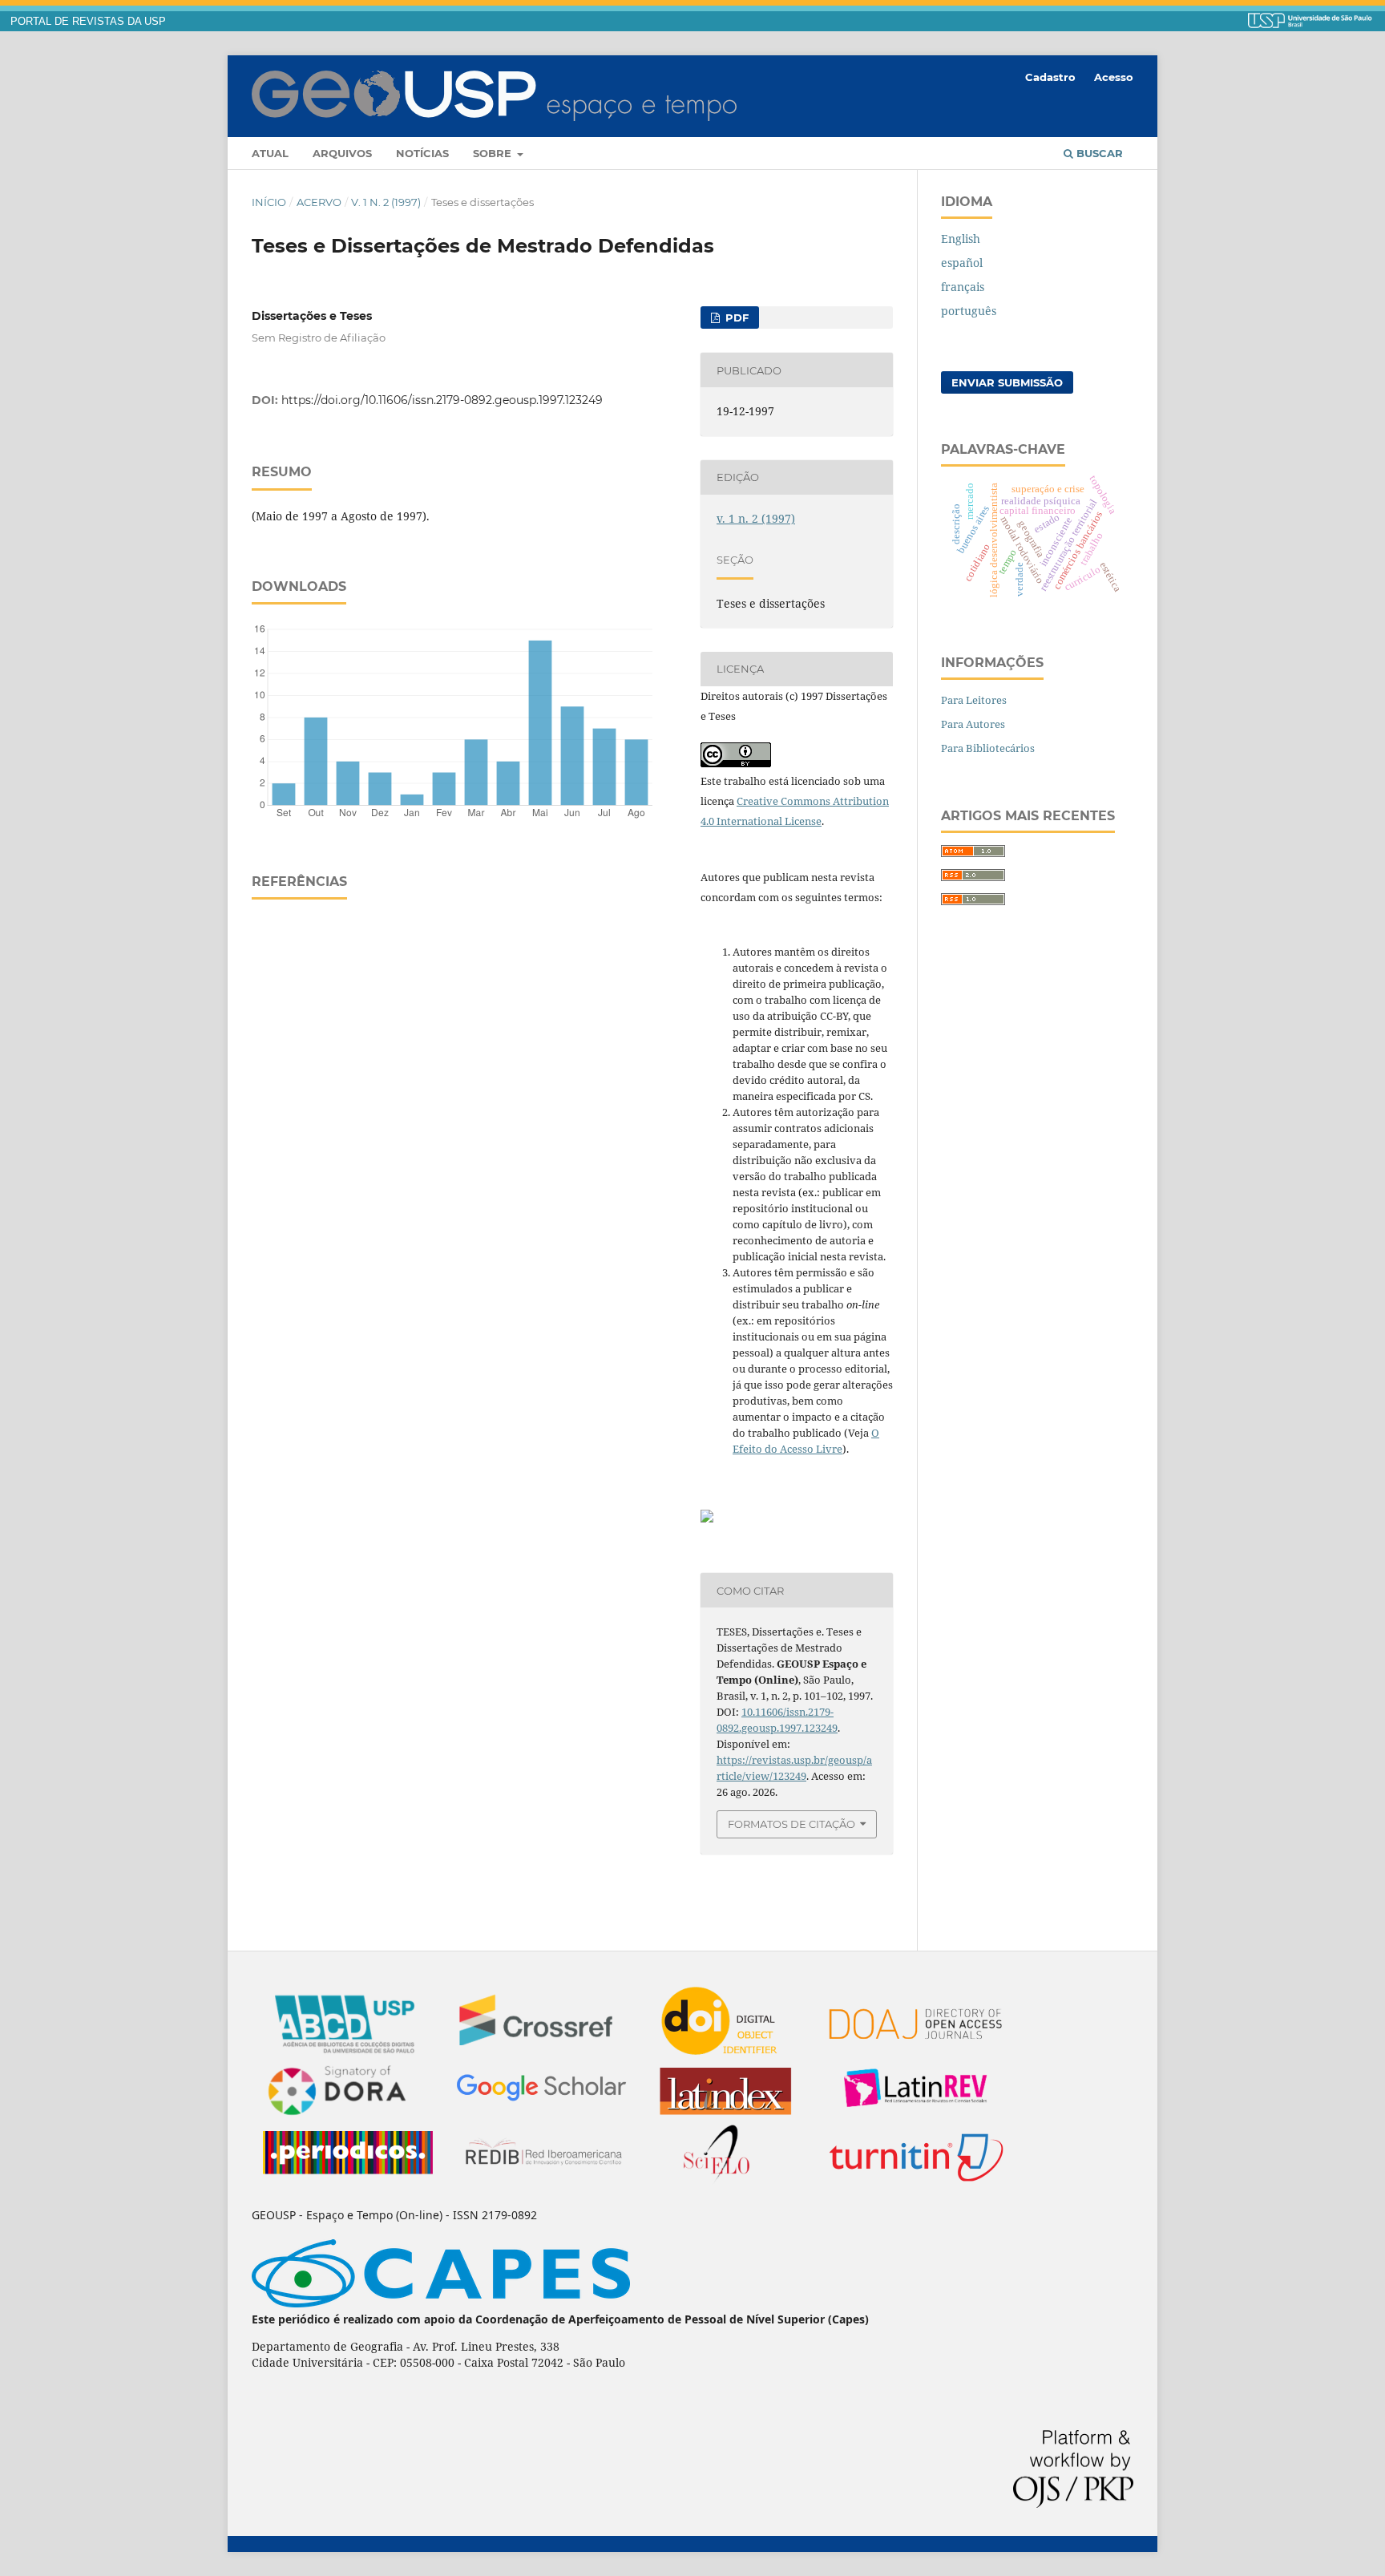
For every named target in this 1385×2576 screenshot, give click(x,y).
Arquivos (342, 153)
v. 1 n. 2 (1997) (386, 202)
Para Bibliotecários (988, 748)
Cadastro (1050, 77)
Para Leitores (974, 700)
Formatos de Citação (791, 1824)
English (961, 239)
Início (269, 202)
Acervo (319, 202)
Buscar (1098, 153)
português (969, 311)
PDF (735, 317)
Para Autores (973, 724)
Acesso (1114, 77)
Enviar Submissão (1007, 382)
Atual (270, 153)
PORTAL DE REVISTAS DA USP (88, 22)
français (963, 287)
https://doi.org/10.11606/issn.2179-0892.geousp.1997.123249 (442, 400)
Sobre (494, 153)
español (962, 263)
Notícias (422, 153)
